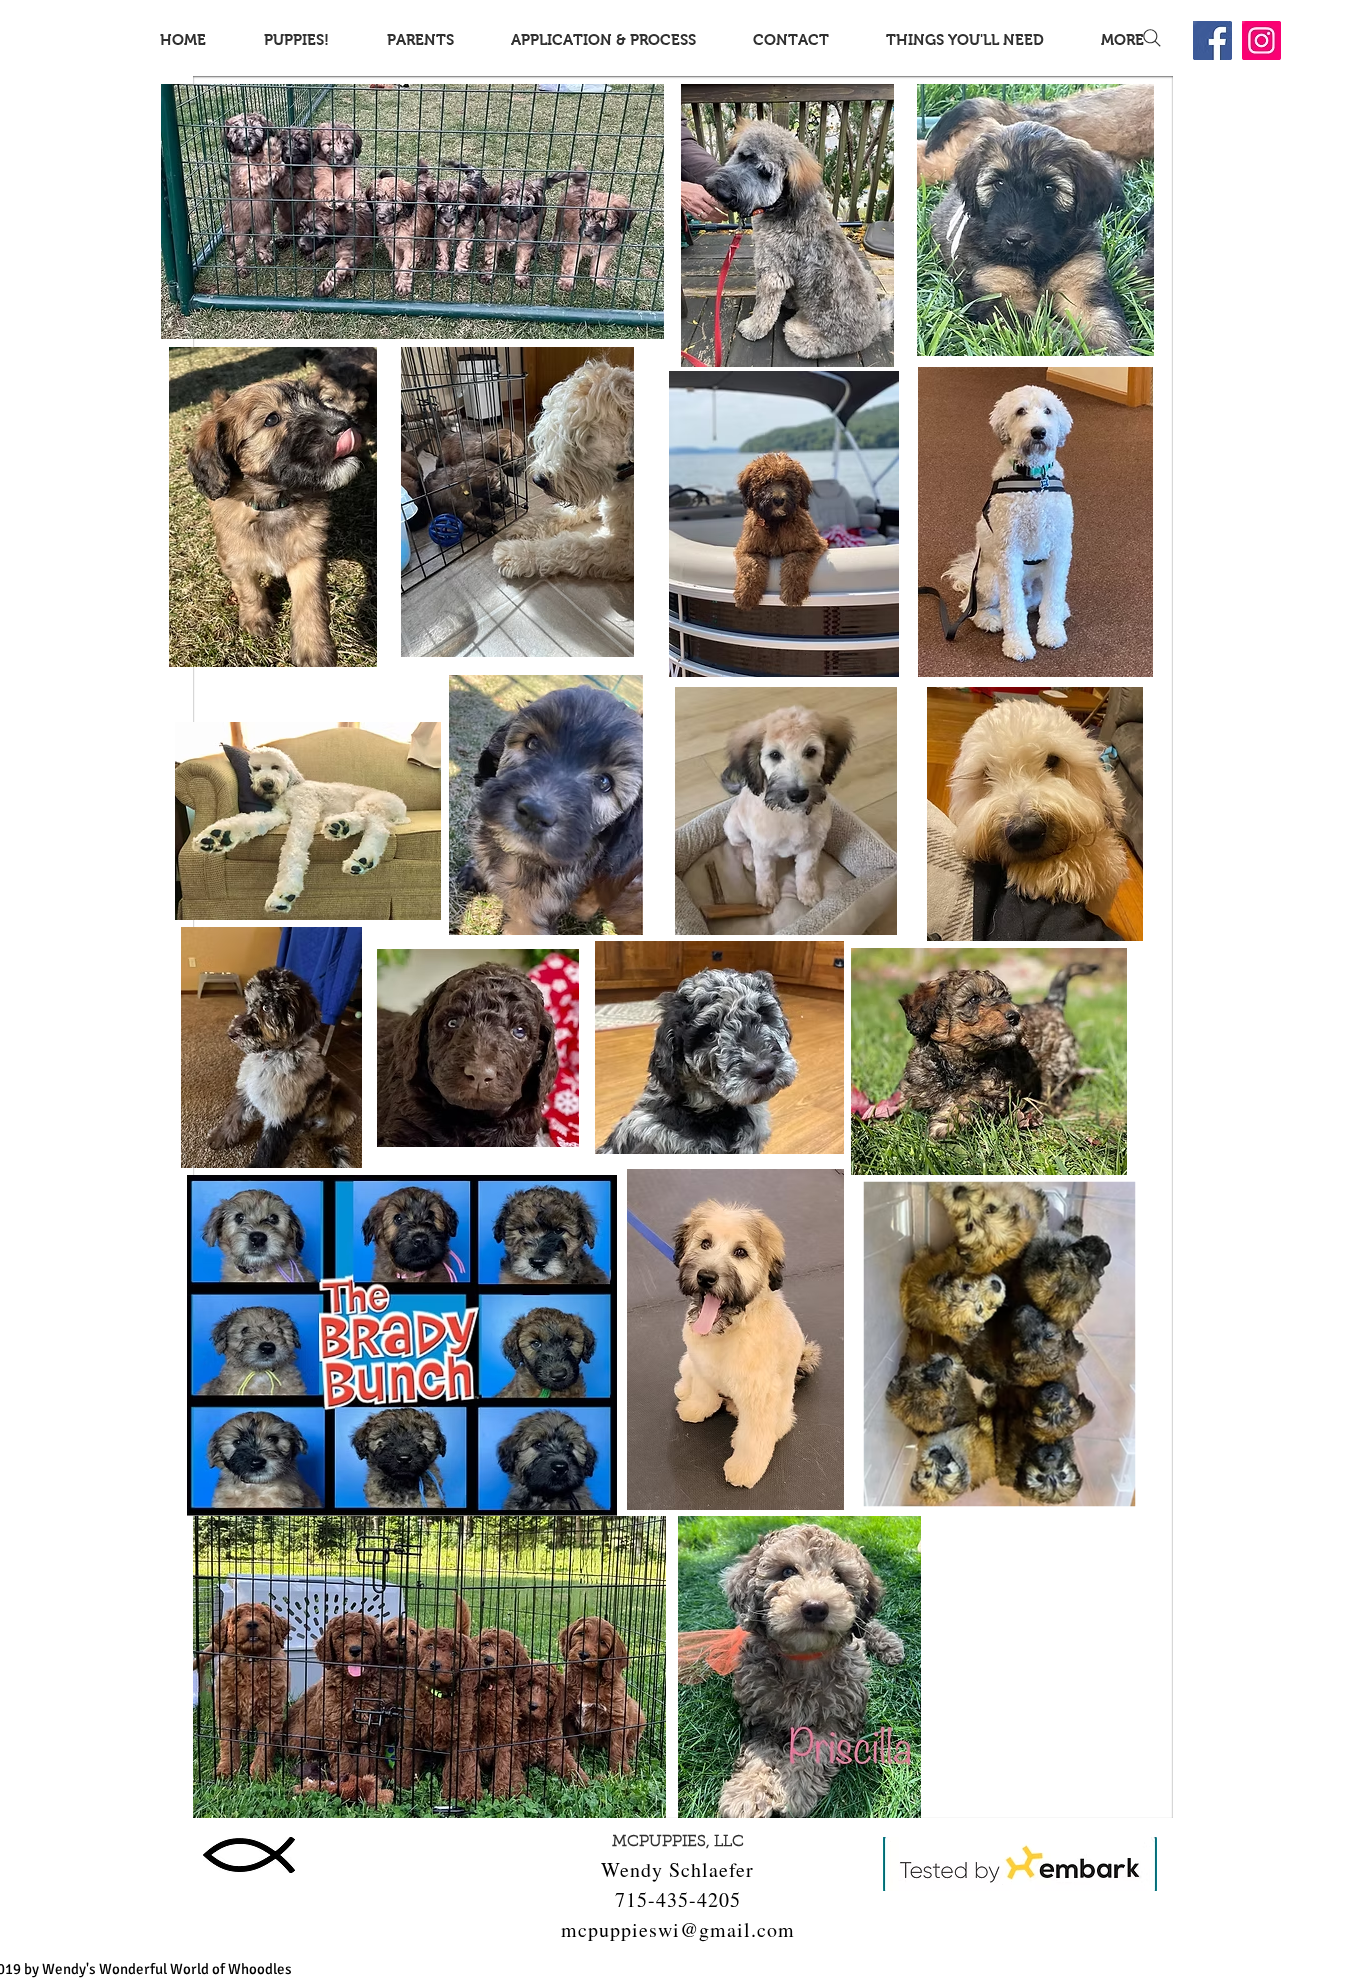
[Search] (1152, 38)
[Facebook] (1212, 40)
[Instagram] (1261, 40)
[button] (296, 39)
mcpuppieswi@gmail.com (678, 1929)
